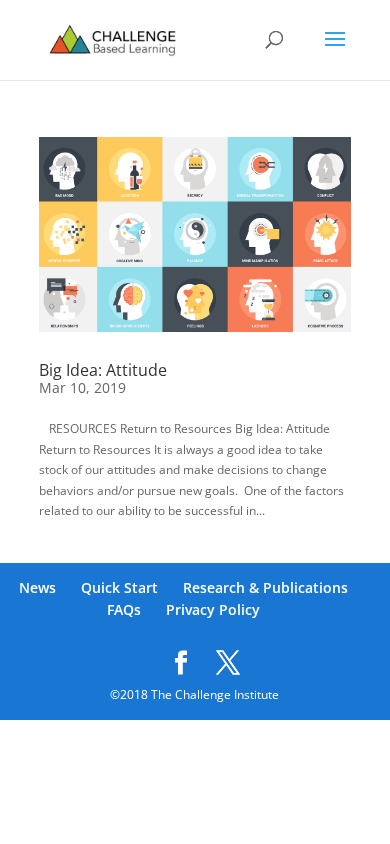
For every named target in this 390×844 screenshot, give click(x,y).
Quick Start (119, 587)
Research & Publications (265, 587)
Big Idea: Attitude (103, 370)
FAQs (124, 609)
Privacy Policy (213, 609)
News (37, 587)
